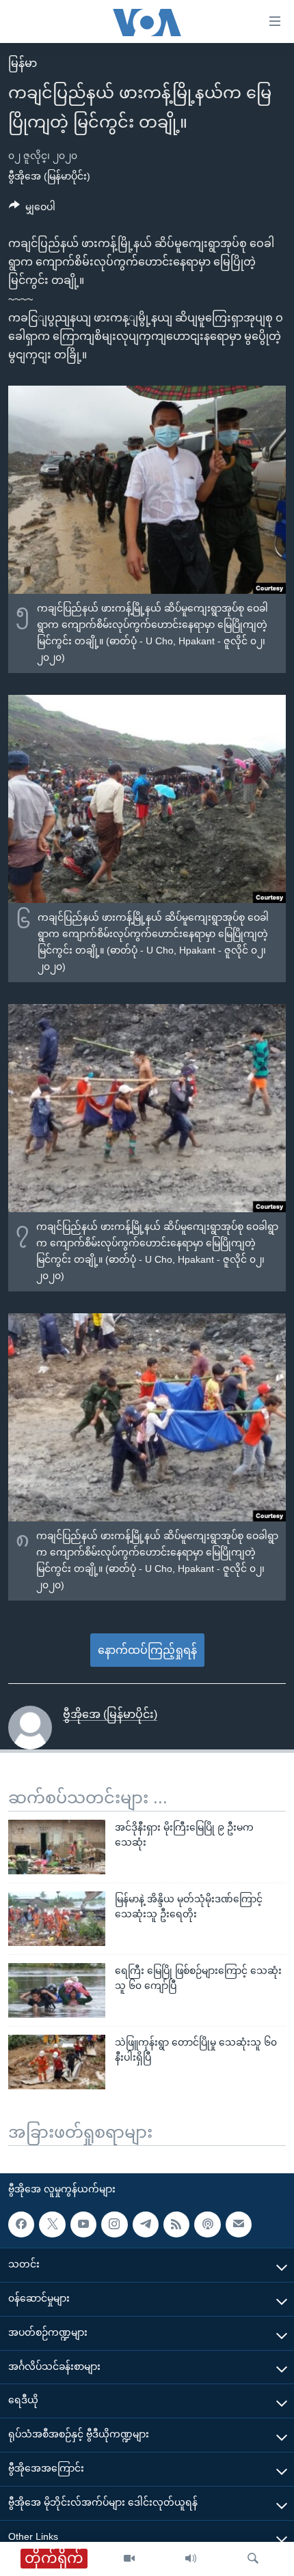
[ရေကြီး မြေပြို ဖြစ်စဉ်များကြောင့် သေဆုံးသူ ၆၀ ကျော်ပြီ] (57, 1990)
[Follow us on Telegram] (146, 2224)
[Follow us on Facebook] (21, 2224)
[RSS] (176, 2224)
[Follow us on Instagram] (114, 2224)
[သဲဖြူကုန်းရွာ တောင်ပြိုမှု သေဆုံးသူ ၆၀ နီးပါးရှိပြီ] (57, 2062)
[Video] (129, 2559)
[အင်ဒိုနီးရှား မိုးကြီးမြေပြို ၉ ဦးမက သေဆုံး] (57, 1847)
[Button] (32, 210)
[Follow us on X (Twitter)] (52, 2224)
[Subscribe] (239, 2224)
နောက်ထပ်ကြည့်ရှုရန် (147, 1650)
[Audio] (191, 2559)
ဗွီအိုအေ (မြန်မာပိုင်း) (49, 176)
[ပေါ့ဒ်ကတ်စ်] (207, 2224)
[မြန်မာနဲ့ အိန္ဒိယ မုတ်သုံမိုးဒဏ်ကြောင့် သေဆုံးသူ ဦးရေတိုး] (57, 1919)
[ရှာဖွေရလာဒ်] (253, 2559)
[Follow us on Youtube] (83, 2224)
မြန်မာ (23, 63)
